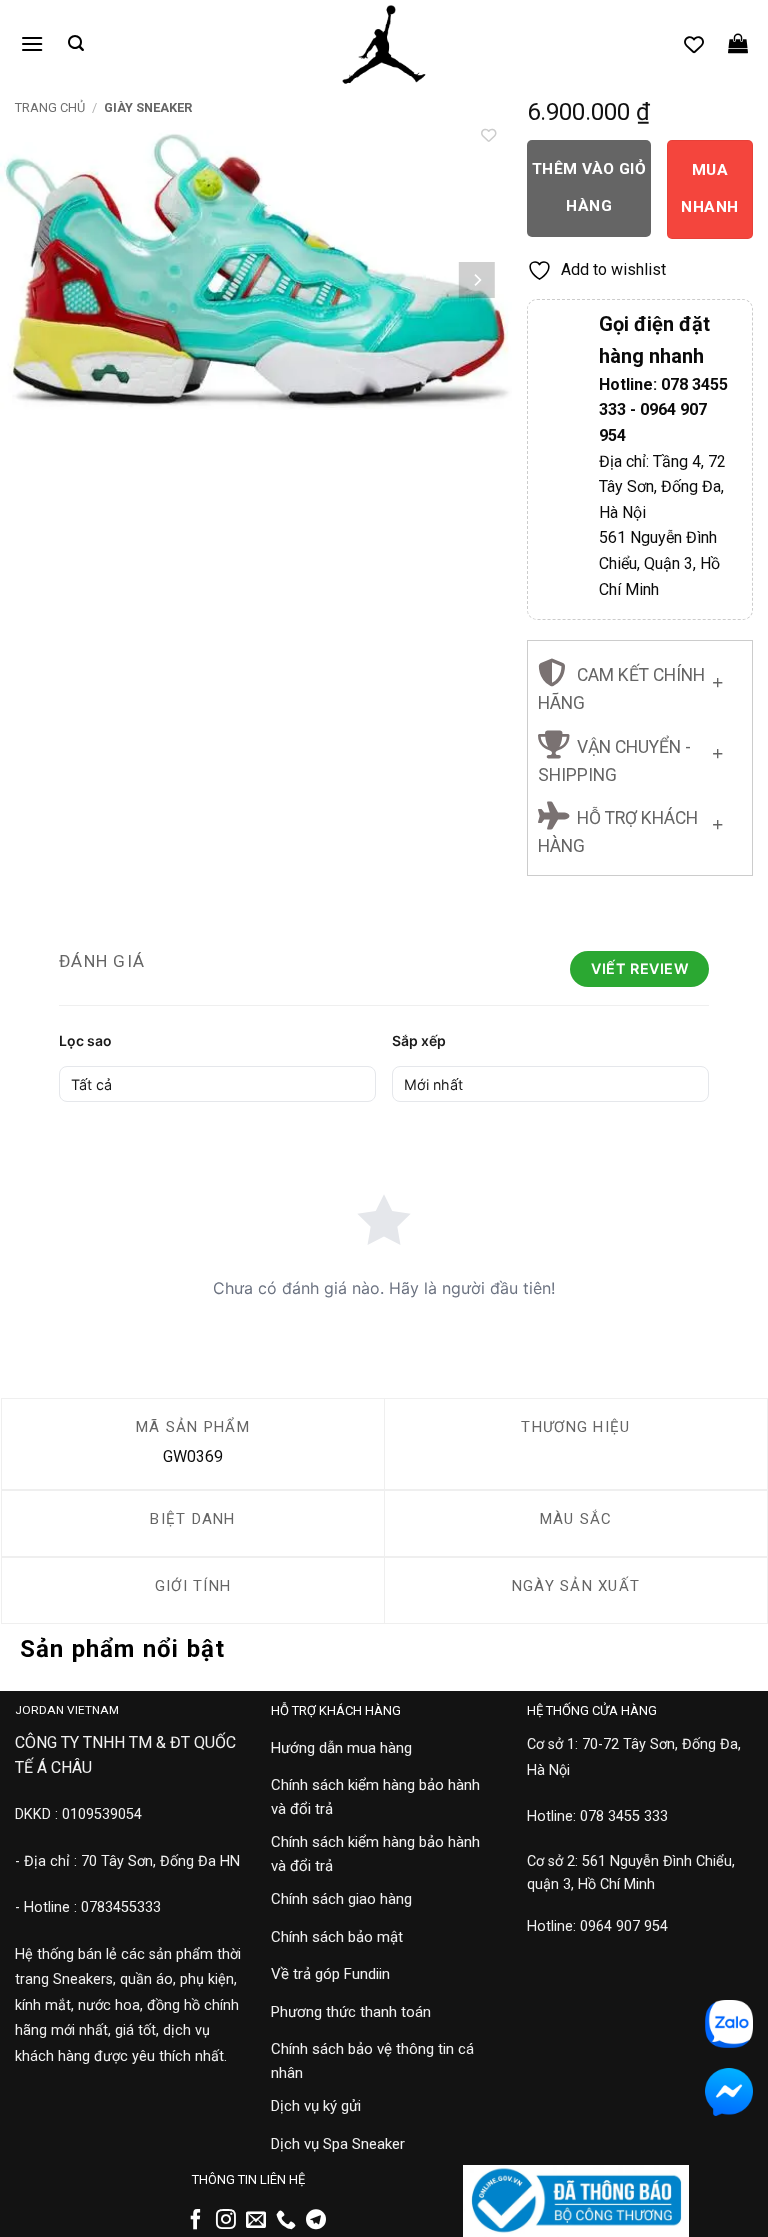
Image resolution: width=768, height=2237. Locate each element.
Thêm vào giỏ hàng (589, 187)
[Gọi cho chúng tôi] (286, 2221)
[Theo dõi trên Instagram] (226, 2221)
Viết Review (639, 968)
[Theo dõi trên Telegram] (316, 2221)
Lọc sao (85, 1040)
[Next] (477, 280)
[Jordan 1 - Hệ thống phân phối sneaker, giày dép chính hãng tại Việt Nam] (384, 45)
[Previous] (35, 280)
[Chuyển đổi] (717, 677)
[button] (32, 43)
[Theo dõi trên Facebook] (196, 2221)
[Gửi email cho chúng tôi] (256, 2221)
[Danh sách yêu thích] (694, 44)
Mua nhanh (709, 188)
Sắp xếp (419, 1040)
